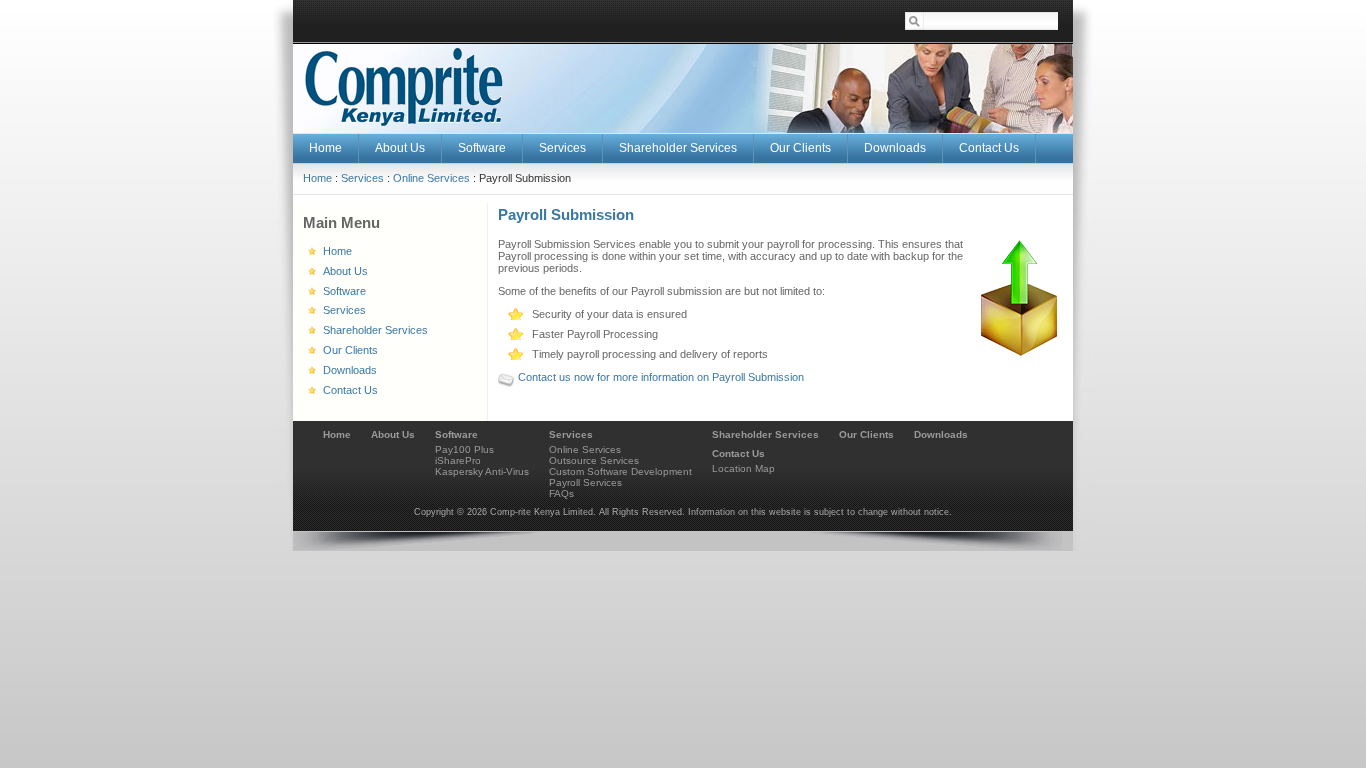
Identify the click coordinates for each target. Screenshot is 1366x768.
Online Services (431, 178)
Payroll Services (585, 482)
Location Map (743, 468)
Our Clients (866, 434)
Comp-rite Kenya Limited (404, 86)
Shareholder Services (765, 434)
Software (456, 434)
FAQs (561, 493)
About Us (393, 434)
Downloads (941, 434)
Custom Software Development (620, 471)
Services (362, 178)
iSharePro (458, 460)
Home (317, 178)
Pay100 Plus (464, 449)
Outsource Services (594, 460)
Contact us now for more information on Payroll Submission (661, 377)
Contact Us (738, 453)
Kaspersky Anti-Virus (482, 471)
